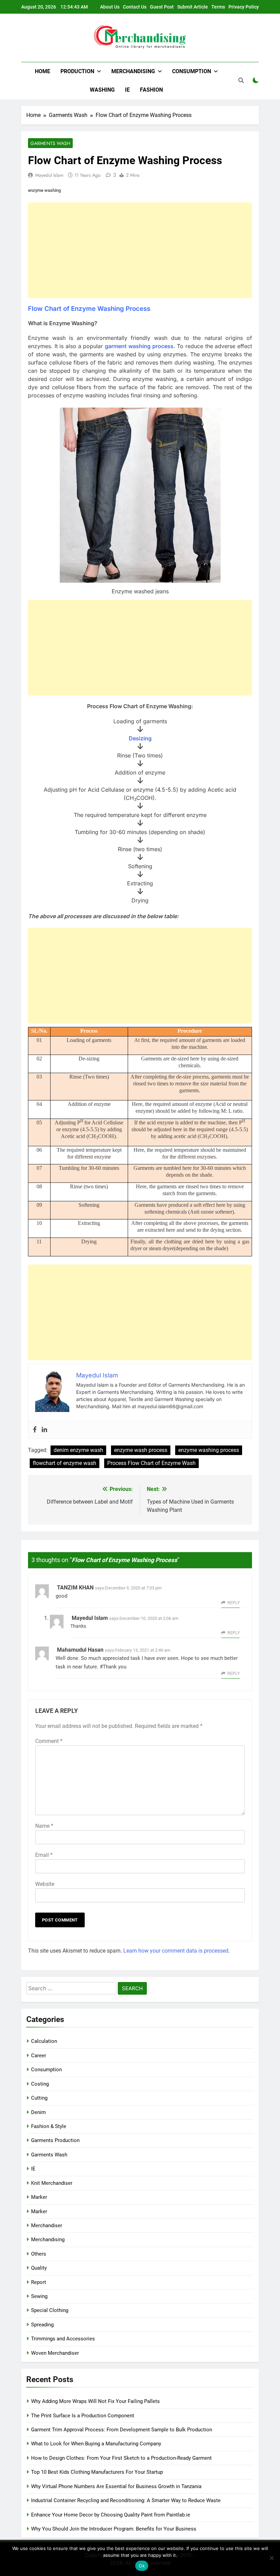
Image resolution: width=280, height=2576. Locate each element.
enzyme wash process (141, 1450)
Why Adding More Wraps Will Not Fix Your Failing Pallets (95, 2401)
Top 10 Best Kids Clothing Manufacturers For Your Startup (97, 2472)
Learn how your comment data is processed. (177, 1951)
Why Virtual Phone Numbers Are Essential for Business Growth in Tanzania (116, 2486)
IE (127, 90)
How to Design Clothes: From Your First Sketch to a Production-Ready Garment (121, 2458)
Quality (39, 2268)
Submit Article (193, 7)
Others (39, 2254)
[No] (271, 2558)
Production (77, 71)
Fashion (151, 90)
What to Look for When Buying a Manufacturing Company (96, 2444)
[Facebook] (35, 1430)
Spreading (42, 2325)
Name (44, 1826)
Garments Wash (50, 143)
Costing (40, 2084)
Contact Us (135, 7)
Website (45, 1884)
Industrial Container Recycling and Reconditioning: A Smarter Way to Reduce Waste (126, 2500)
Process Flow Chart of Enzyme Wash (151, 1463)
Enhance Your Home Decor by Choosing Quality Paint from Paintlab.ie (111, 2515)
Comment (49, 1741)
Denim (38, 2112)
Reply (234, 1603)
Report (39, 2282)
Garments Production (55, 2140)
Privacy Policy (244, 7)
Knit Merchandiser (52, 2183)
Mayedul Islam (49, 175)
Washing (102, 90)
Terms (218, 7)
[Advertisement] (140, 250)
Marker (39, 2197)
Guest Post (162, 7)
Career (39, 2056)
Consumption (192, 71)
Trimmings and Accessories (63, 2339)
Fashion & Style (49, 2126)
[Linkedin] (44, 1430)
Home (43, 71)
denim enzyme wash (78, 1450)
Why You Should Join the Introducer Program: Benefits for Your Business (114, 2529)
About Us (110, 7)
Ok (142, 2566)
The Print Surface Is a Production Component (83, 2416)
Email (44, 1855)
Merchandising (133, 71)
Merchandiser (47, 2225)
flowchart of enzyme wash (65, 1463)
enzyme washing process (209, 1450)
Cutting (39, 2098)
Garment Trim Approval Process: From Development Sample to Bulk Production (122, 2430)
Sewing (39, 2296)
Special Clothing (50, 2310)
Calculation (44, 2041)
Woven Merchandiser (55, 2353)
